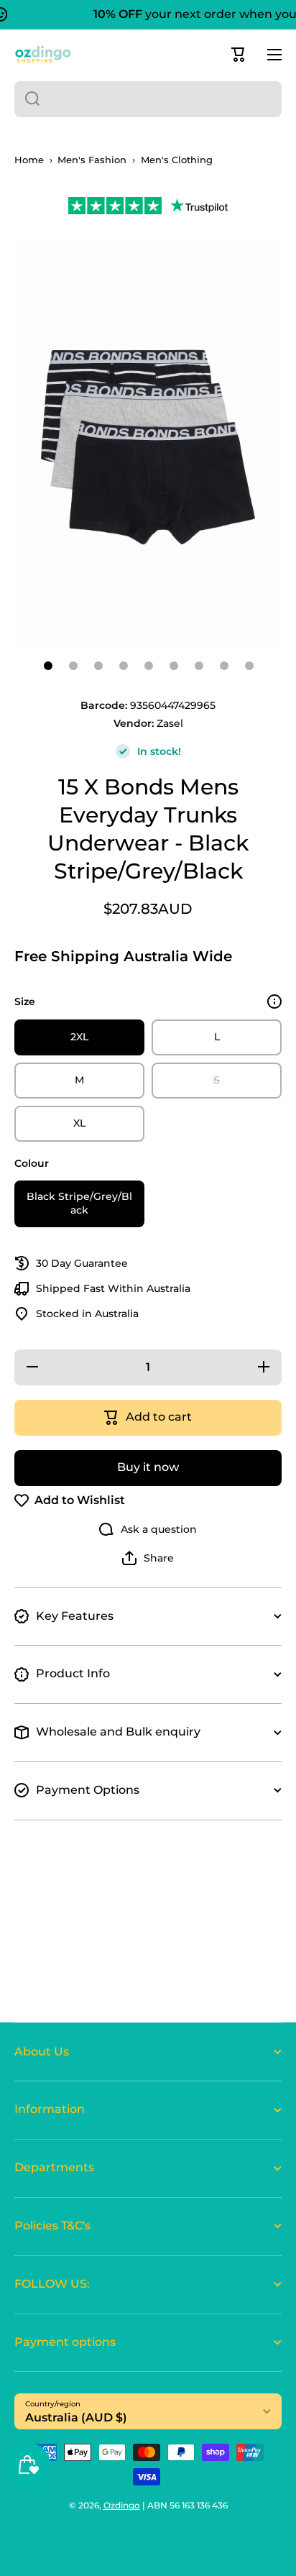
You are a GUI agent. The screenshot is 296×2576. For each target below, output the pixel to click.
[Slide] (274, 1001)
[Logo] (43, 54)
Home (29, 160)
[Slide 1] (48, 666)
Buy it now (148, 1467)
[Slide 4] (124, 666)
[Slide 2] (73, 666)
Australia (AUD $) (76, 2417)
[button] (239, 55)
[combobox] (148, 99)
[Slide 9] (249, 666)
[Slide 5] (149, 666)
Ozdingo (122, 2505)
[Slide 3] (98, 666)
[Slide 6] (174, 666)
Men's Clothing (177, 160)
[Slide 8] (224, 666)
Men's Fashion (92, 160)
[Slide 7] (199, 666)
